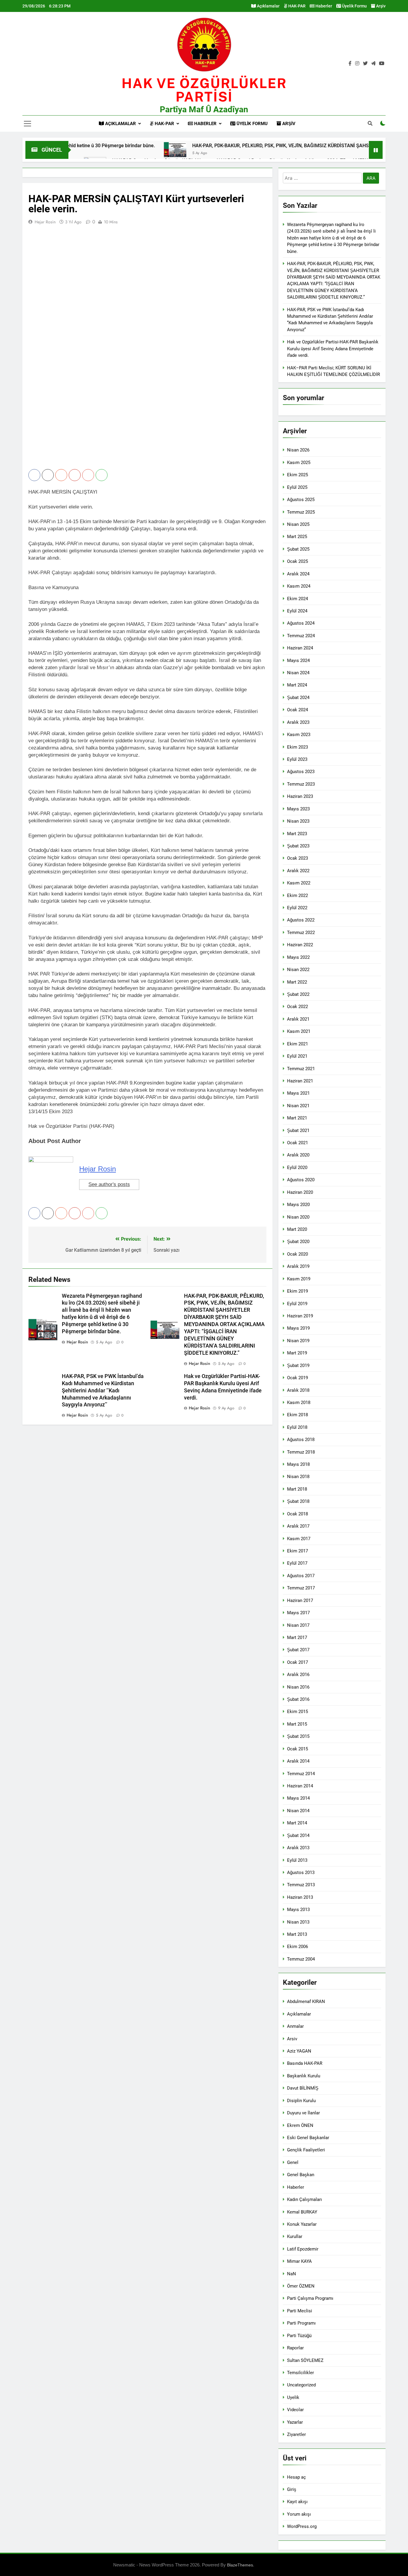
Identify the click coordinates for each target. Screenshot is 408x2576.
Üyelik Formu (354, 6)
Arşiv (380, 6)
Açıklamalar (268, 6)
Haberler (323, 6)
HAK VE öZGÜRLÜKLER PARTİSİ (204, 90)
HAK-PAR (296, 6)
